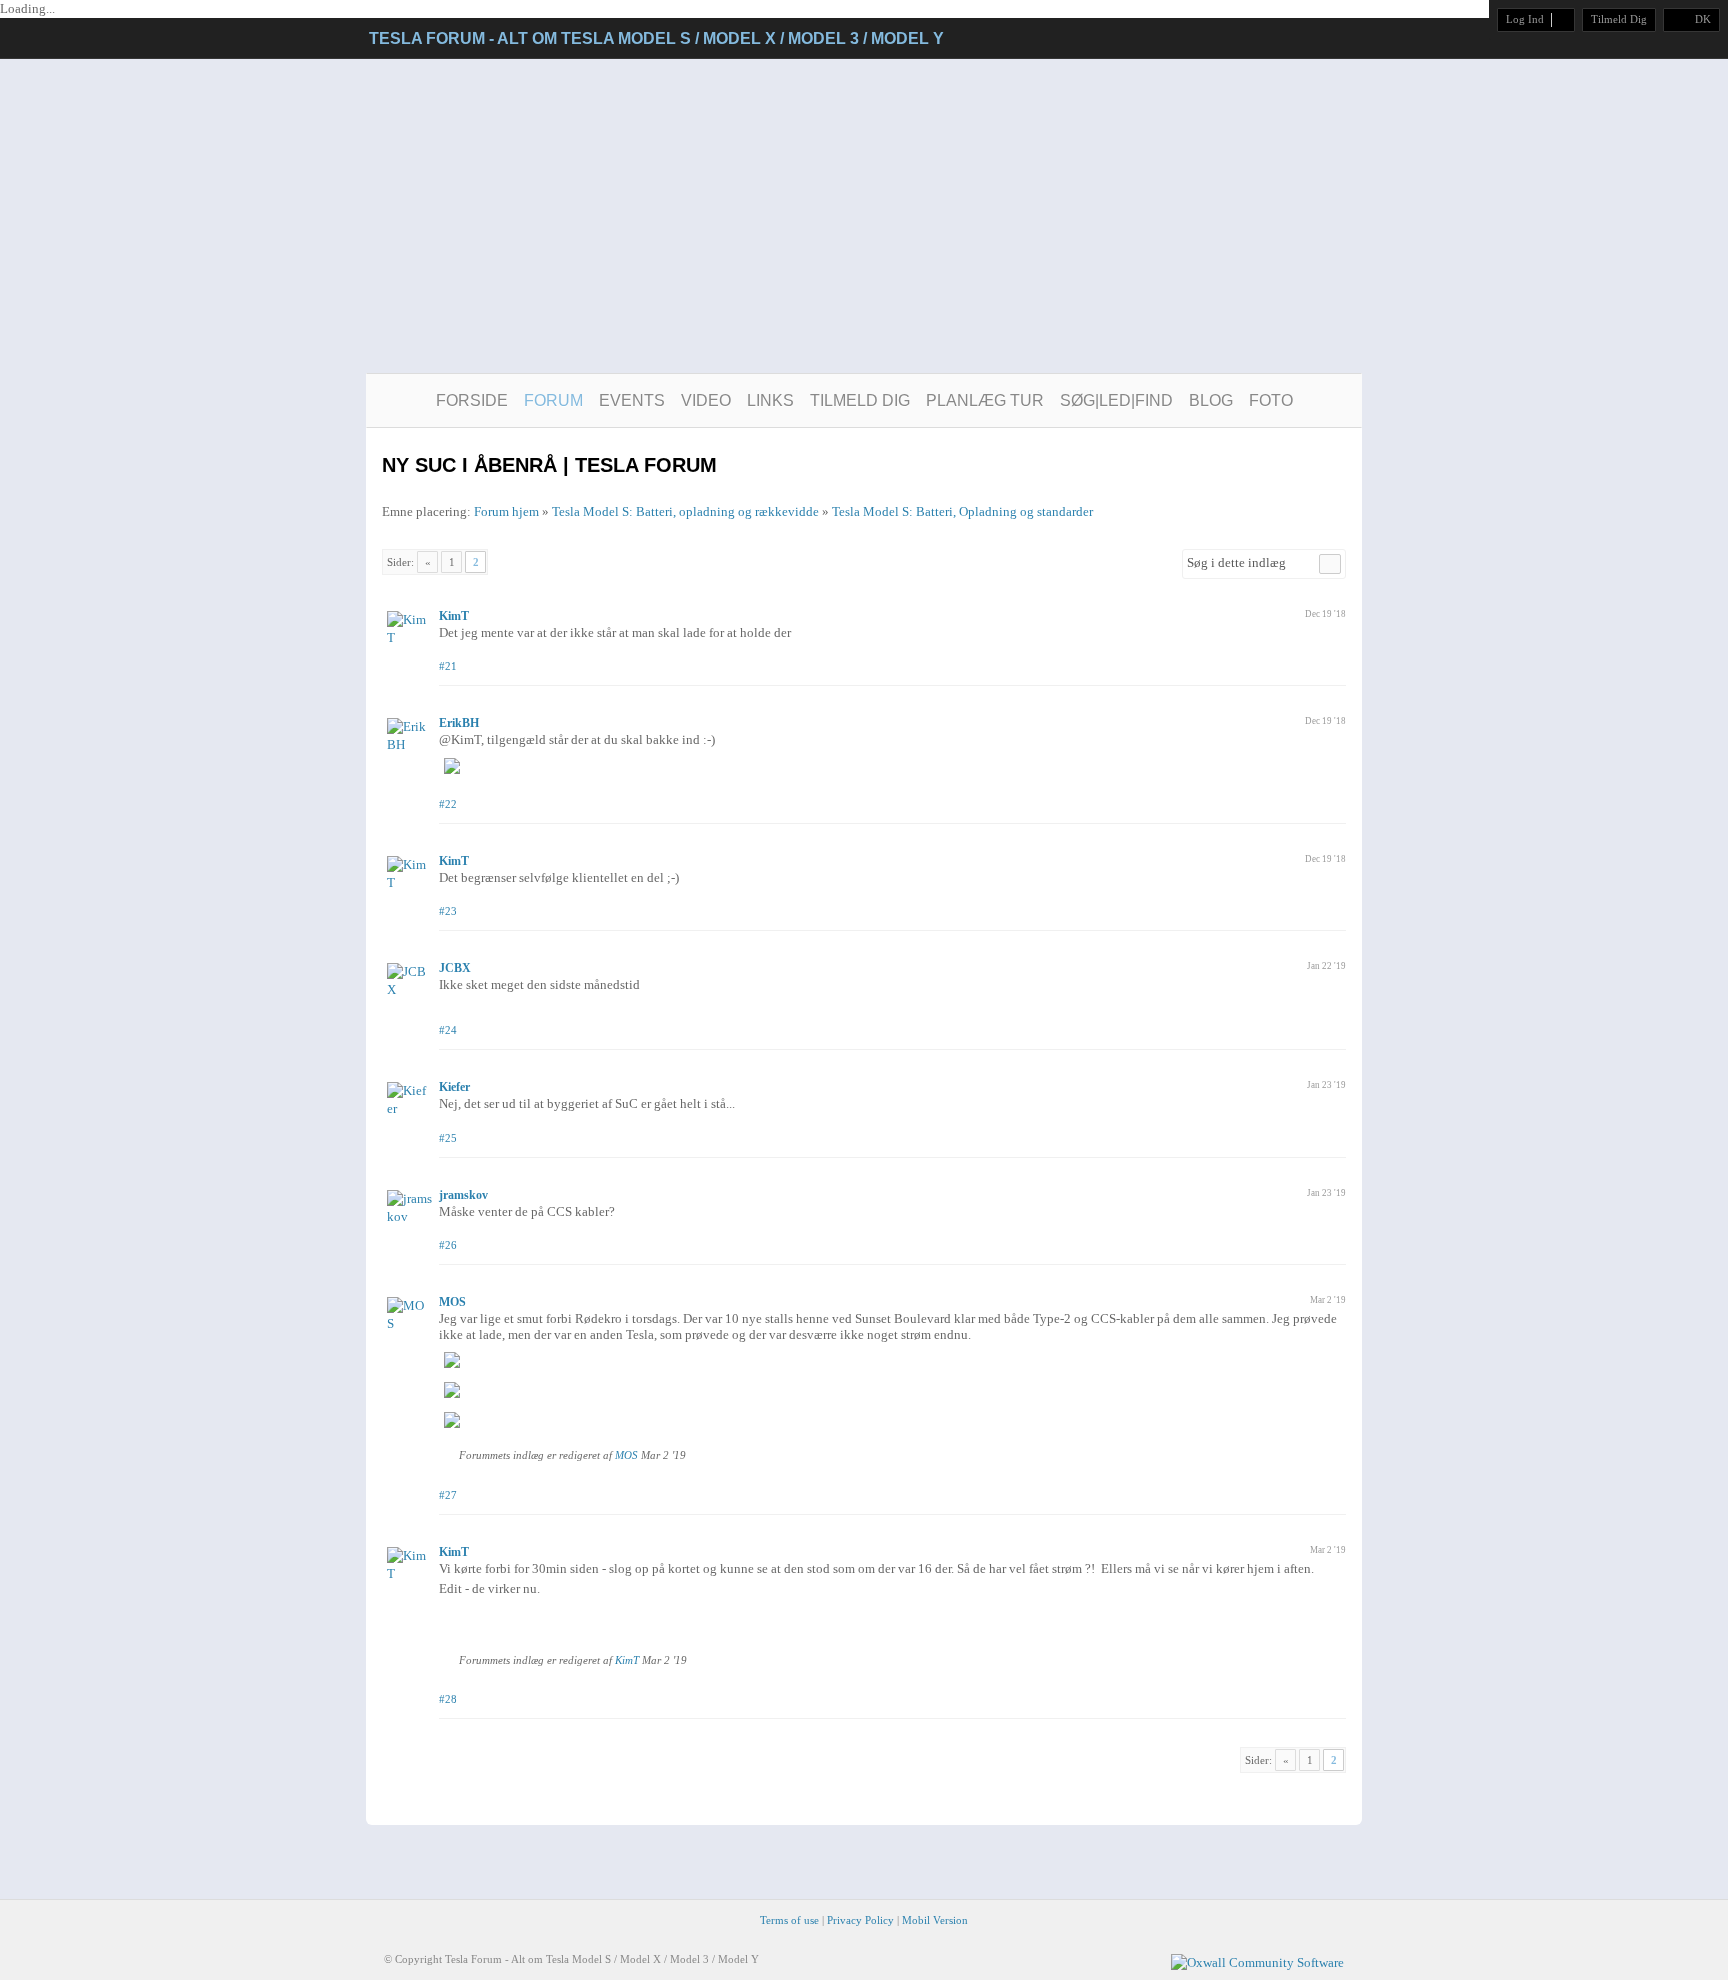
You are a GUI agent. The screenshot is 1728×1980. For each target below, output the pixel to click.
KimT (454, 616)
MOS (452, 1302)
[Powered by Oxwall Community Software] (1257, 1961)
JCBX (455, 968)
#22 (448, 804)
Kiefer (454, 1087)
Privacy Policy (860, 1920)
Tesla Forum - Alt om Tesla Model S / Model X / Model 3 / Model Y (656, 38)
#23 (448, 911)
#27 (448, 1495)
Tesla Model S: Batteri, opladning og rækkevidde (685, 511)
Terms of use (789, 1920)
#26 (448, 1245)
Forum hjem (506, 511)
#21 (448, 666)
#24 (448, 1030)
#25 (448, 1138)
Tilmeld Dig (1619, 19)
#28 (448, 1699)
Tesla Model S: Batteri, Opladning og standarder (962, 511)
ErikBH (459, 723)
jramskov (463, 1195)
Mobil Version (935, 1920)
